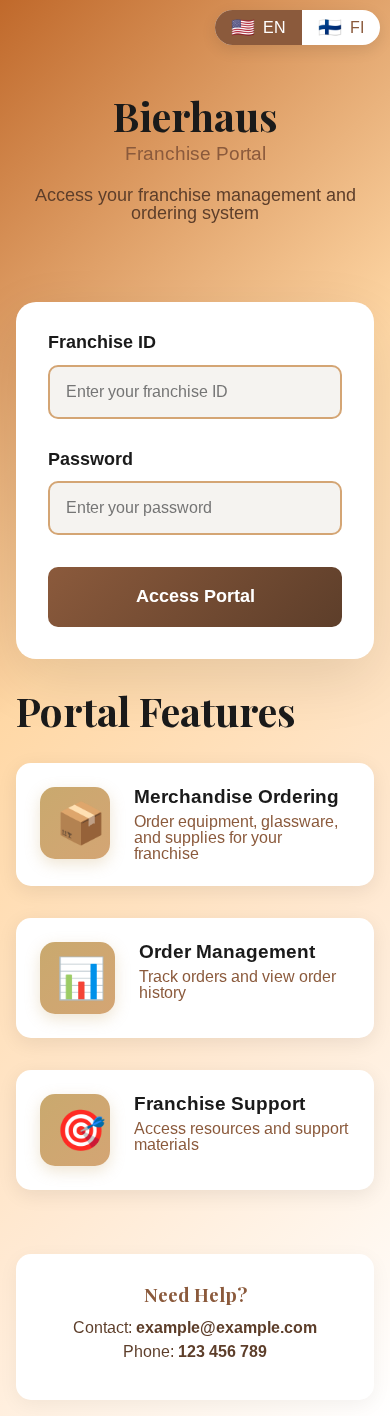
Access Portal (195, 596)
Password (90, 460)
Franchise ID (102, 343)
